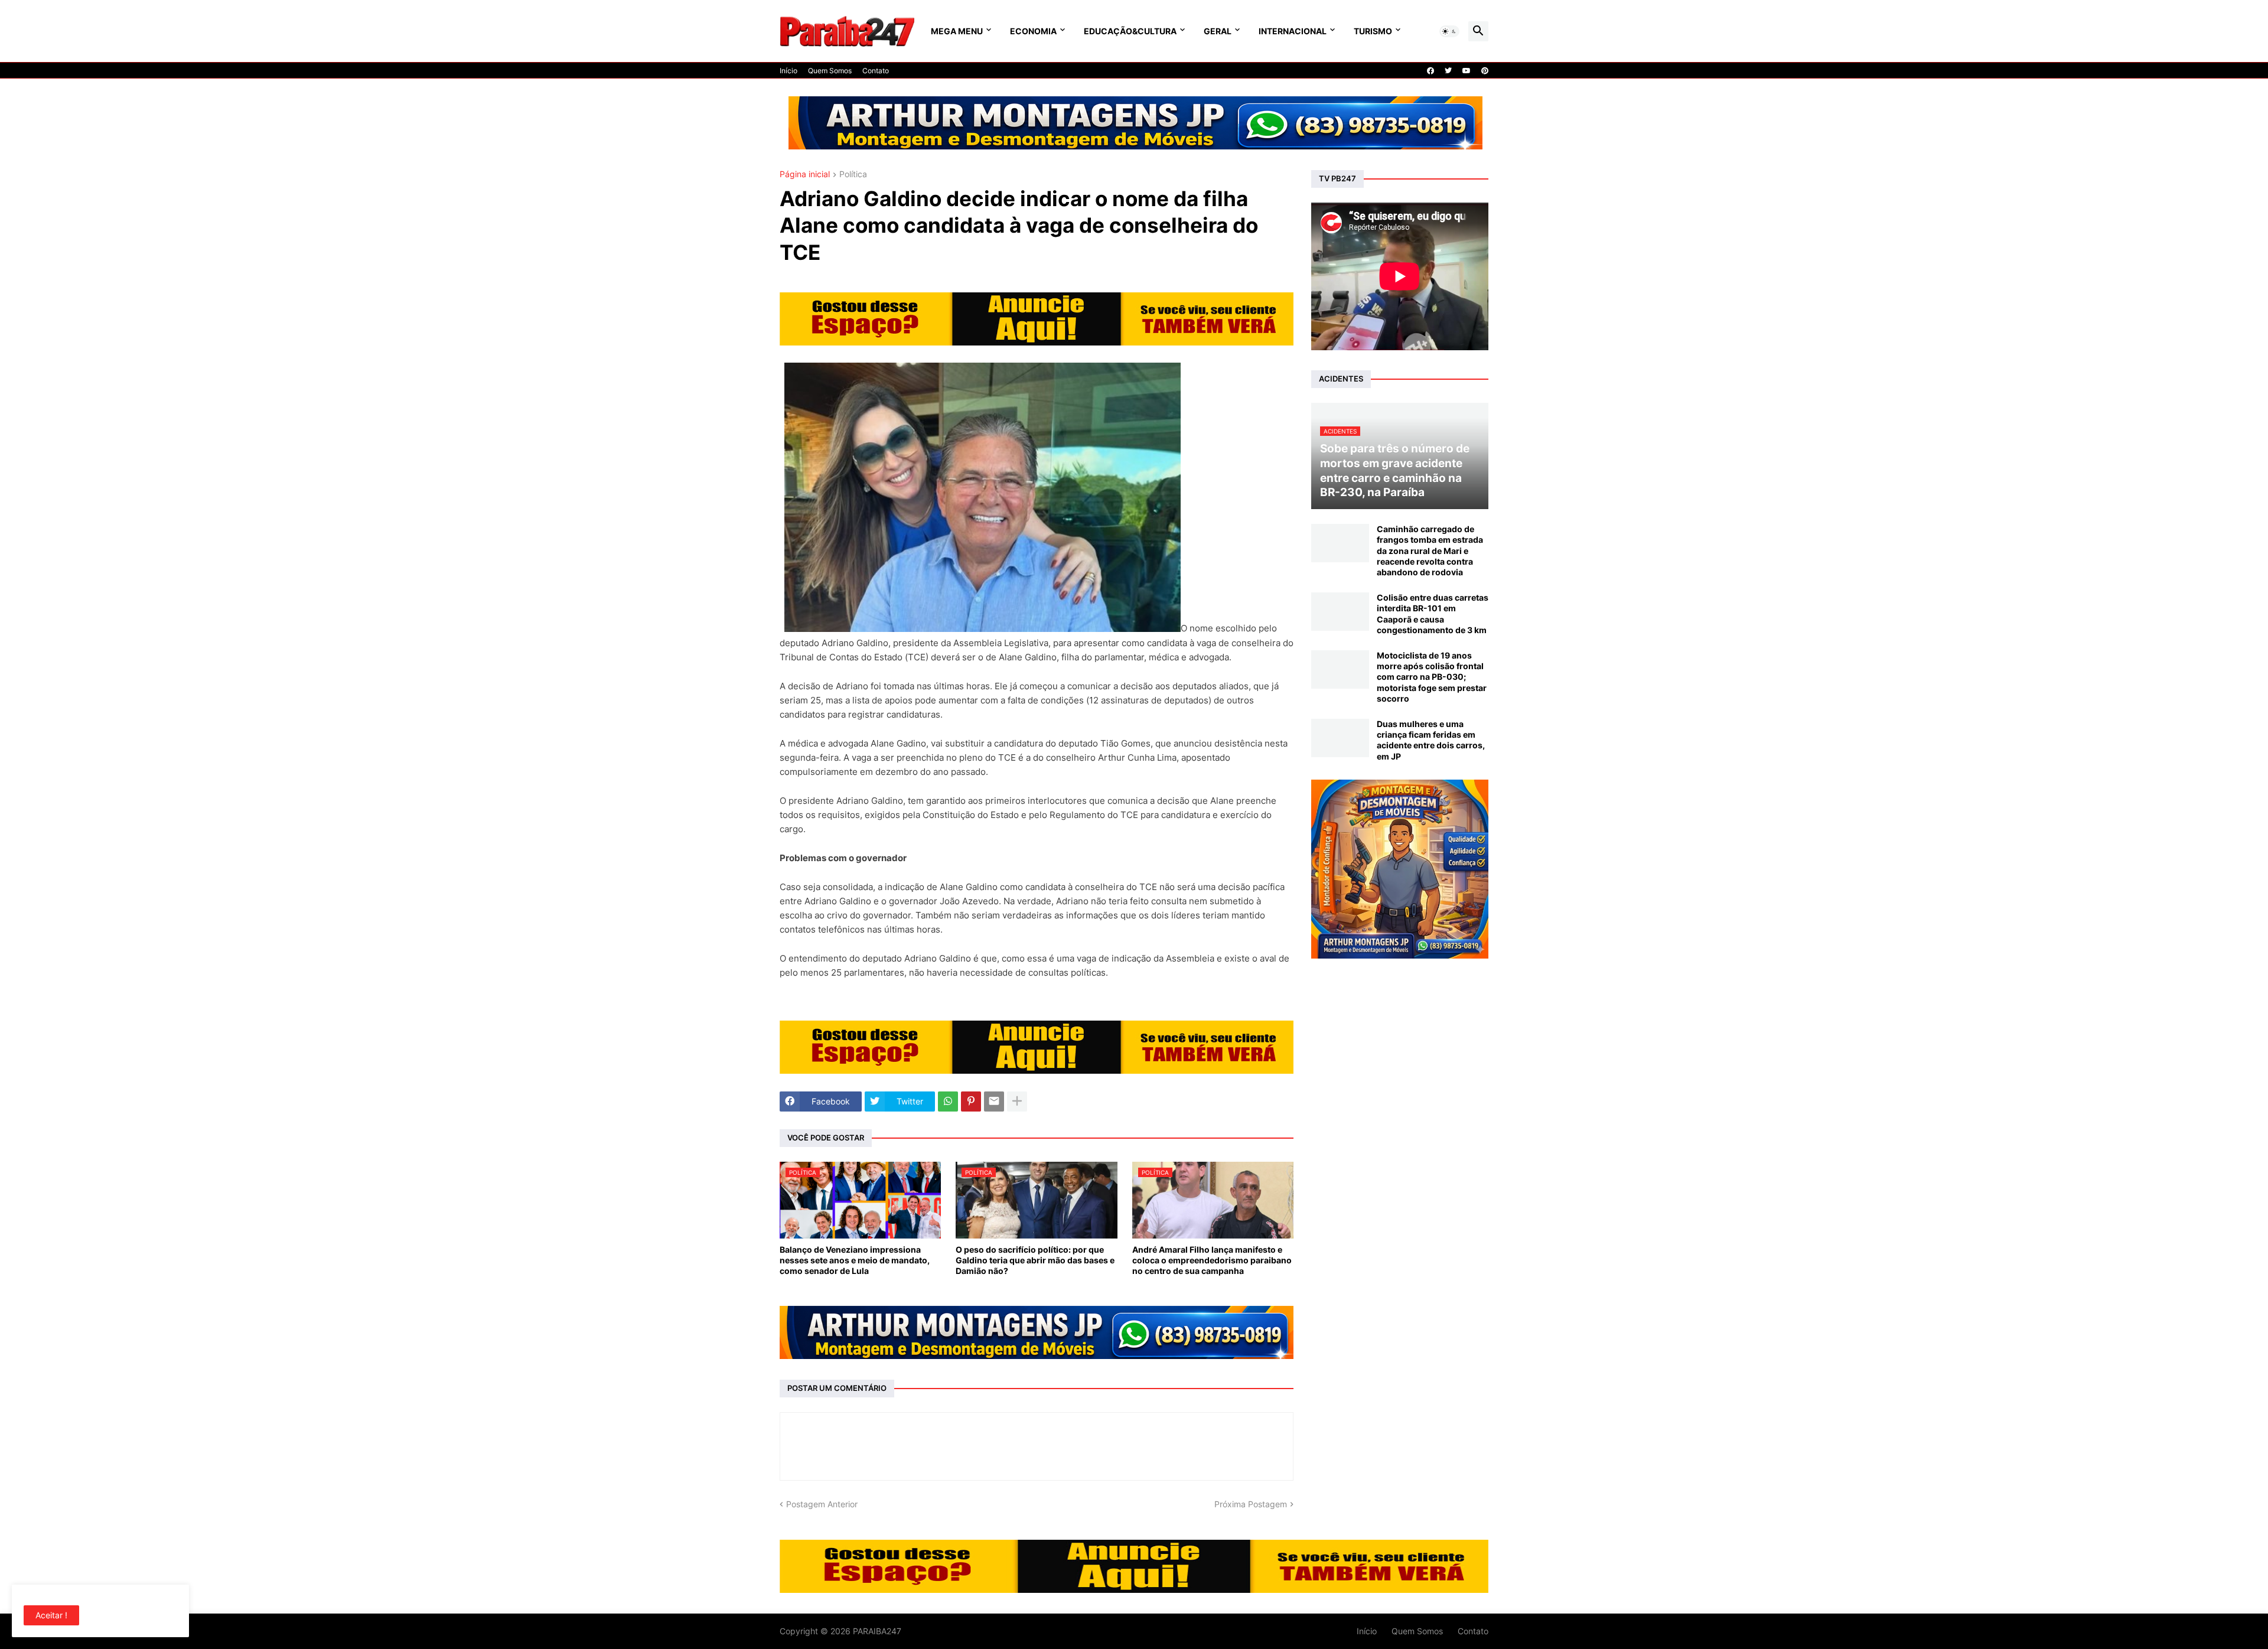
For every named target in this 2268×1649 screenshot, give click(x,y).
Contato (876, 71)
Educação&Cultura (1130, 31)
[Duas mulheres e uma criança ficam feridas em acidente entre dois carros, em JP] (1340, 738)
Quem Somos (830, 71)
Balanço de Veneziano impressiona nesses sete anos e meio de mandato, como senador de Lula (855, 1260)
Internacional (1293, 31)
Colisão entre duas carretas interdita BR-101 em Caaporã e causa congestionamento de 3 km (1433, 614)
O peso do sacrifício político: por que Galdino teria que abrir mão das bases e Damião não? (1035, 1260)
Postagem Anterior (822, 1504)
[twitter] (1448, 71)
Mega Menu (957, 31)
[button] (1449, 31)
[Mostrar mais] (1017, 1101)
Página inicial (805, 175)
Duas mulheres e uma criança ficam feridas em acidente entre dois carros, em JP (1431, 740)
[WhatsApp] (948, 1101)
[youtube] (1467, 71)
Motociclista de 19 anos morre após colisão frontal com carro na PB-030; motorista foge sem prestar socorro (1432, 677)
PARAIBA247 (877, 1631)
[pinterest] (1485, 71)
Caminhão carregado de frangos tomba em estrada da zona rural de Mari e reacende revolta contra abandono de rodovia (1430, 550)
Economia (1033, 31)
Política (853, 175)
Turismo (1373, 31)
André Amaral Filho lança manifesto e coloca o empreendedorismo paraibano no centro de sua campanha (1212, 1260)
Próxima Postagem (1251, 1504)
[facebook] (1430, 71)
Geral (1218, 31)
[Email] (994, 1101)
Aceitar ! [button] (51, 1615)
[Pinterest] (971, 1101)
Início (788, 71)
